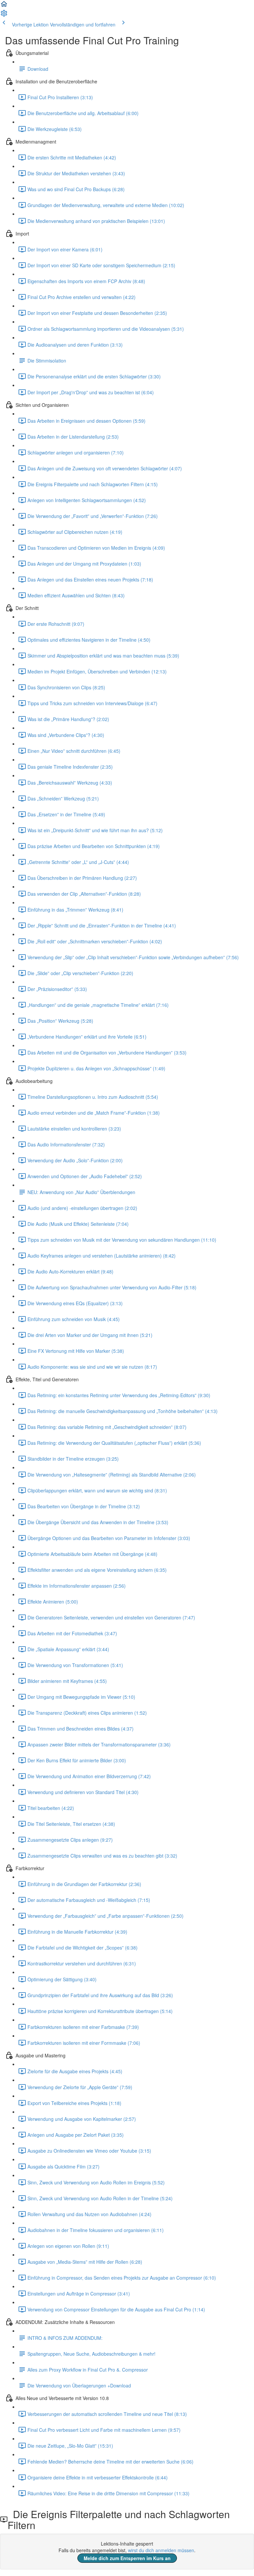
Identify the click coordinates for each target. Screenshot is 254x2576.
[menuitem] (4, 15)
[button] (4, 6)
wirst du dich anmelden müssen (161, 2550)
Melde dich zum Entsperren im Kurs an (127, 2558)
